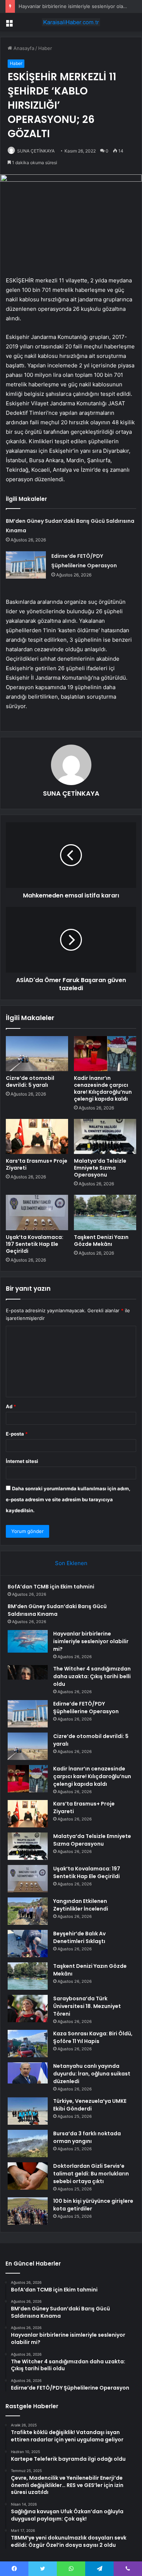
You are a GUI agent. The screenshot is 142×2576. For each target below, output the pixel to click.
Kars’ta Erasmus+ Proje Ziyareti (37, 1164)
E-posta (17, 1434)
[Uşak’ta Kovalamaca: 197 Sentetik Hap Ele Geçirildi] (37, 1212)
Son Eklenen (71, 1563)
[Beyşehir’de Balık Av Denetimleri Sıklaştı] (28, 1944)
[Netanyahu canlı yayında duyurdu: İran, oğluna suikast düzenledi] (28, 2073)
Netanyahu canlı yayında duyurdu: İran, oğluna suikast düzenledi (92, 2074)
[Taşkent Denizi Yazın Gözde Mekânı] (105, 1212)
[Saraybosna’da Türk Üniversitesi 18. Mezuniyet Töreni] (28, 2009)
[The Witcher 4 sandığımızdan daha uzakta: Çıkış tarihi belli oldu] (28, 1679)
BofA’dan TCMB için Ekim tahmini (51, 1587)
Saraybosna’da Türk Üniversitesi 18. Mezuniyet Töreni (87, 2006)
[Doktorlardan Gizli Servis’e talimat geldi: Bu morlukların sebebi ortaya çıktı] (28, 2176)
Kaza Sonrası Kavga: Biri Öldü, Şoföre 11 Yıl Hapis (93, 2037)
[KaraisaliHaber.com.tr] (71, 22)
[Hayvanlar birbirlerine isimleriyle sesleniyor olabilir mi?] (28, 1641)
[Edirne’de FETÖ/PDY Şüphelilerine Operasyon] (26, 565)
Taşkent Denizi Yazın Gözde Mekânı (101, 1241)
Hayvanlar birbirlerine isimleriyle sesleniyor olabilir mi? (79, 6)
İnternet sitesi (22, 1461)
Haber (45, 48)
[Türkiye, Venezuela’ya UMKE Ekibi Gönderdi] (28, 2111)
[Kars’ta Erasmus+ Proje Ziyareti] (37, 1136)
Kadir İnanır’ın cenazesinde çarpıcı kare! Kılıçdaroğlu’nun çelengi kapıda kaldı (103, 1088)
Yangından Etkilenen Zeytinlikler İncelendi (81, 1905)
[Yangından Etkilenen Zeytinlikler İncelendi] (28, 1911)
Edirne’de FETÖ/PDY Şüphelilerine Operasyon (86, 1708)
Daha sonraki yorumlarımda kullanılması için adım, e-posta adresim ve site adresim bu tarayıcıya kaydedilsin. (68, 1499)
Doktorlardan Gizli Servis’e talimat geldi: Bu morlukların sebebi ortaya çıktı (91, 2174)
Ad (11, 1406)
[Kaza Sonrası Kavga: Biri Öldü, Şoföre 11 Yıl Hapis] (28, 2044)
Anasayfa (23, 48)
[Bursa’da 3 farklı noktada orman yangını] (28, 2144)
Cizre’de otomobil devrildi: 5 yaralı (30, 1082)
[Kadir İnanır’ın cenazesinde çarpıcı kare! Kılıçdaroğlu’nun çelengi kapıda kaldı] (105, 1054)
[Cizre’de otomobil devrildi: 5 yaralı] (37, 1054)
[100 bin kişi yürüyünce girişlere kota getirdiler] (28, 2211)
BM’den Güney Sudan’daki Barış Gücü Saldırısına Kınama (57, 1610)
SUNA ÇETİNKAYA (36, 151)
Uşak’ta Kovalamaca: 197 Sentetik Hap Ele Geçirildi (35, 1244)
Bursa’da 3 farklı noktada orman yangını (87, 2137)
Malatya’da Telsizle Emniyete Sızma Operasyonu (100, 1168)
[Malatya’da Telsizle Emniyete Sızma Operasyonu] (105, 1136)
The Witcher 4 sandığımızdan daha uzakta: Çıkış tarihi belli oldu (92, 1676)
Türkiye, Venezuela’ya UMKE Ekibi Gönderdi (90, 2105)
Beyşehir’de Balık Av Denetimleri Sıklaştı (79, 1937)
